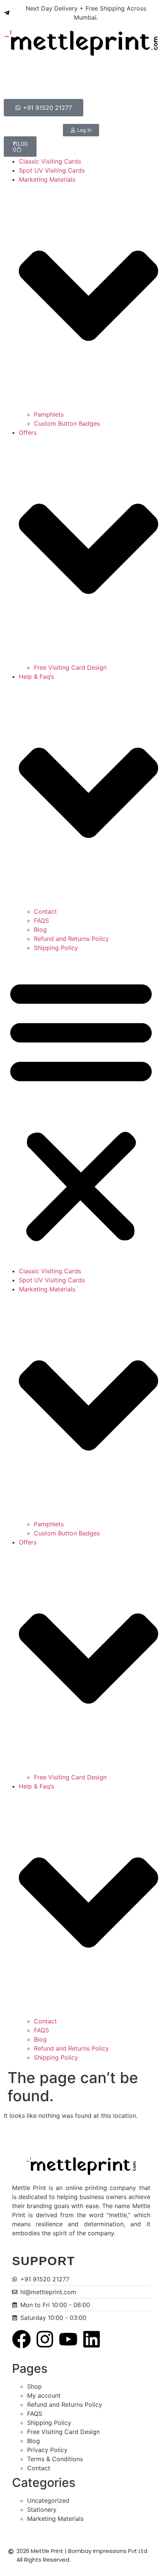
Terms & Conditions (55, 2459)
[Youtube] (68, 2339)
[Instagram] (45, 2339)
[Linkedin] (92, 2339)
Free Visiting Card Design (70, 667)
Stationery (42, 2510)
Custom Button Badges (67, 423)
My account (44, 2395)
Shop (34, 2386)
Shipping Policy (56, 948)
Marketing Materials (55, 2519)
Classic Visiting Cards (50, 161)
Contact (45, 911)
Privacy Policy (47, 2450)
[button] (81, 1109)
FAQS (41, 920)
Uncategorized (48, 2500)
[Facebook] (21, 2339)
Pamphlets (49, 414)
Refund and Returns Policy (71, 939)
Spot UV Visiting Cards (52, 170)
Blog (40, 930)
